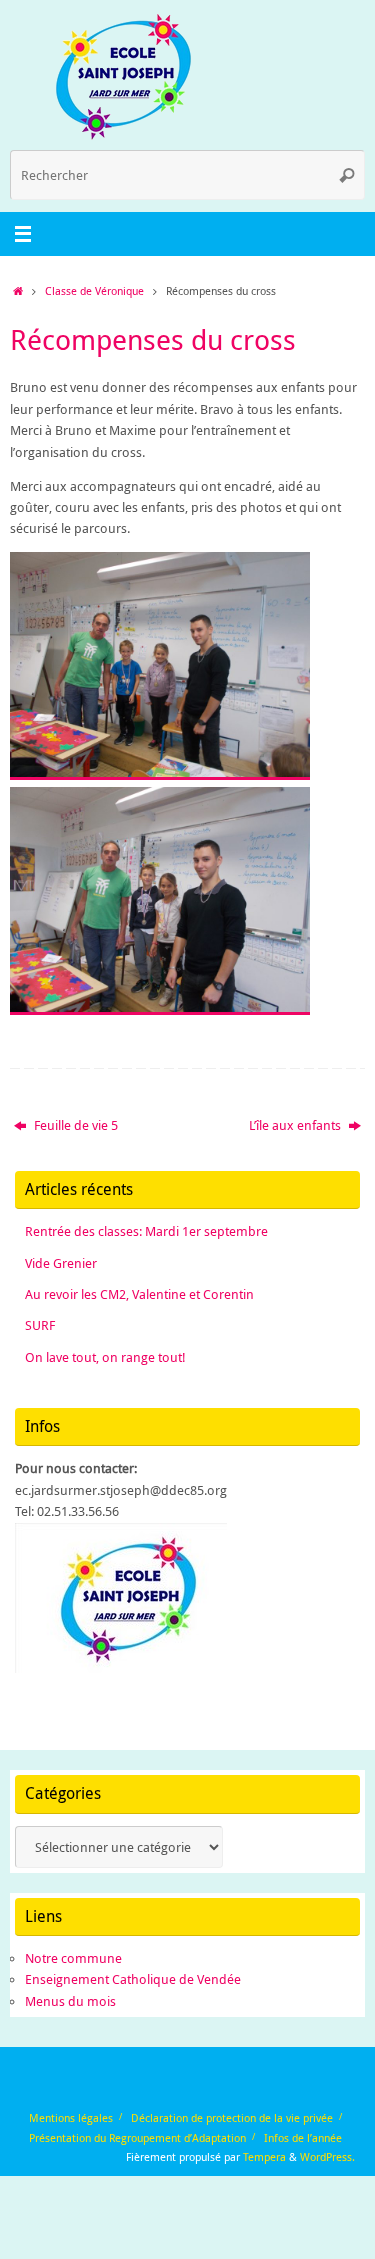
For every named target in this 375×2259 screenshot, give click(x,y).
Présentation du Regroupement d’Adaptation (137, 2137)
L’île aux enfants (296, 1125)
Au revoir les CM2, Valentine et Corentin (139, 1294)
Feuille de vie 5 (74, 1125)
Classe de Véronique (94, 290)
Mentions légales (71, 2117)
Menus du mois (70, 2001)
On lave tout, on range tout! (105, 1357)
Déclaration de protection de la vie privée (232, 2117)
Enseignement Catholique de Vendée (133, 1979)
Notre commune (73, 1958)
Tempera (264, 2156)
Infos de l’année (303, 2137)
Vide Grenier (61, 1263)
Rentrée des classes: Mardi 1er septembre (146, 1231)
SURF (40, 1325)
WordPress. (327, 2156)
